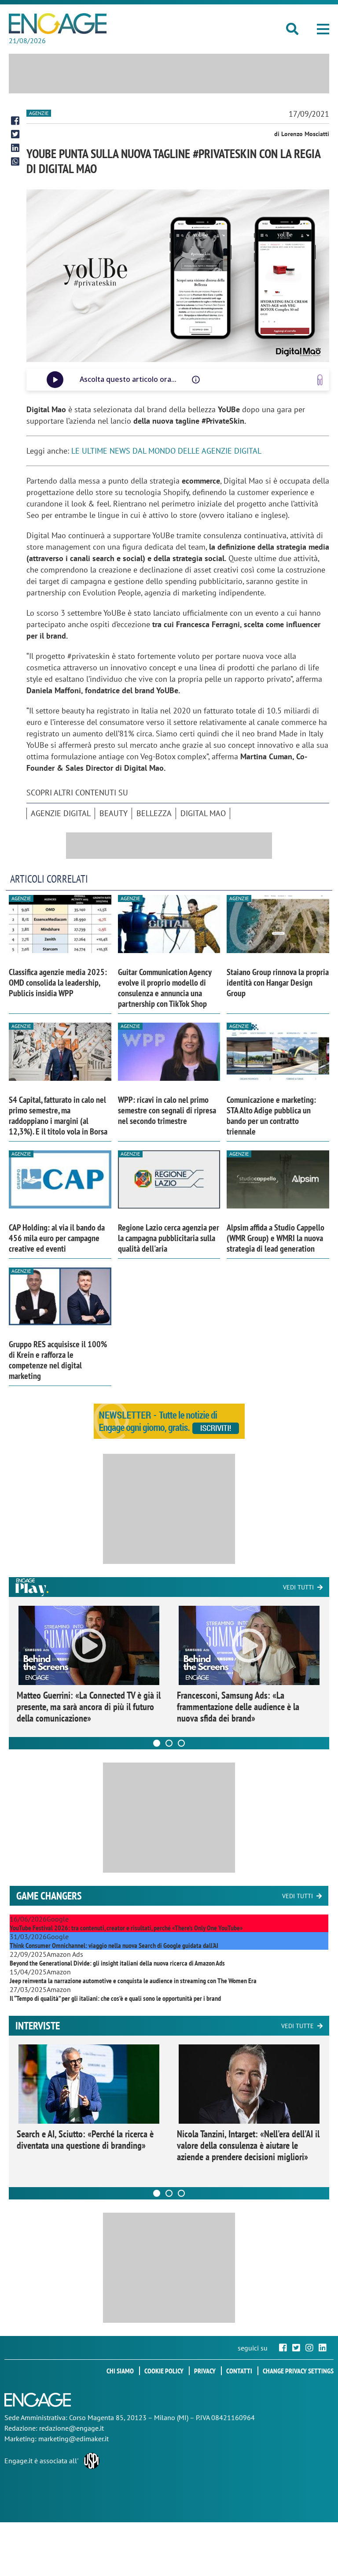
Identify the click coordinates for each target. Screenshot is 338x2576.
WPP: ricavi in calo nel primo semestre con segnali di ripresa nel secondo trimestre (167, 1110)
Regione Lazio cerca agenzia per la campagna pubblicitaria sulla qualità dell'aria (169, 1238)
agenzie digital (61, 813)
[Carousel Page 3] (181, 1743)
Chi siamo (120, 2371)
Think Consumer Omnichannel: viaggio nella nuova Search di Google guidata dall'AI (114, 1945)
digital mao (203, 813)
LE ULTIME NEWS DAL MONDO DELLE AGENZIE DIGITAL (166, 451)
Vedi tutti (298, 1587)
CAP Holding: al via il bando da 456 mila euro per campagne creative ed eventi (57, 1238)
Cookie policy (164, 2371)
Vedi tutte (298, 2026)
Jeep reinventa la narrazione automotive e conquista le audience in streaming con (133, 1981)
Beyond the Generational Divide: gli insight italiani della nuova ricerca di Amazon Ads (117, 1963)
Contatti (239, 2371)
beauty (114, 813)
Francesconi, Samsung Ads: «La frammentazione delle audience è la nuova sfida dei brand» (238, 1707)
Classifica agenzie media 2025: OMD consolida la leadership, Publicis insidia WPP (58, 983)
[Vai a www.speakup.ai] (320, 380)
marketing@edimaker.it (73, 2439)
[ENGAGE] (58, 24)
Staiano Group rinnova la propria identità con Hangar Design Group (278, 983)
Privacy (205, 2371)
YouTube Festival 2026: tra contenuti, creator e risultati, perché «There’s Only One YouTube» (126, 1928)
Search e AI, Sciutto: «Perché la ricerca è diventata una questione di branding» (85, 2140)
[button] (323, 29)
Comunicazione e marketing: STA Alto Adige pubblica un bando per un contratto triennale (271, 1116)
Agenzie (39, 113)
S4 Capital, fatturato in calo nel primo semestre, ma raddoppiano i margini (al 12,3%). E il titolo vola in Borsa (58, 1116)
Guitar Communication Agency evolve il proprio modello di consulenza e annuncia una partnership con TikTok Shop (165, 988)
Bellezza (154, 813)
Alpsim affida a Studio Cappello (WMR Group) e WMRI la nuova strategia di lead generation (276, 1238)
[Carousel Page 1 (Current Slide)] (157, 1743)
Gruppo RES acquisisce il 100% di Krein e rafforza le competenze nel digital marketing (58, 1360)
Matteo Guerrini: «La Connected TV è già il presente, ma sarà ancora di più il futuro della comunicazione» (89, 1707)
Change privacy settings (298, 2371)
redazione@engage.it (72, 2428)
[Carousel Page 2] (169, 1743)
